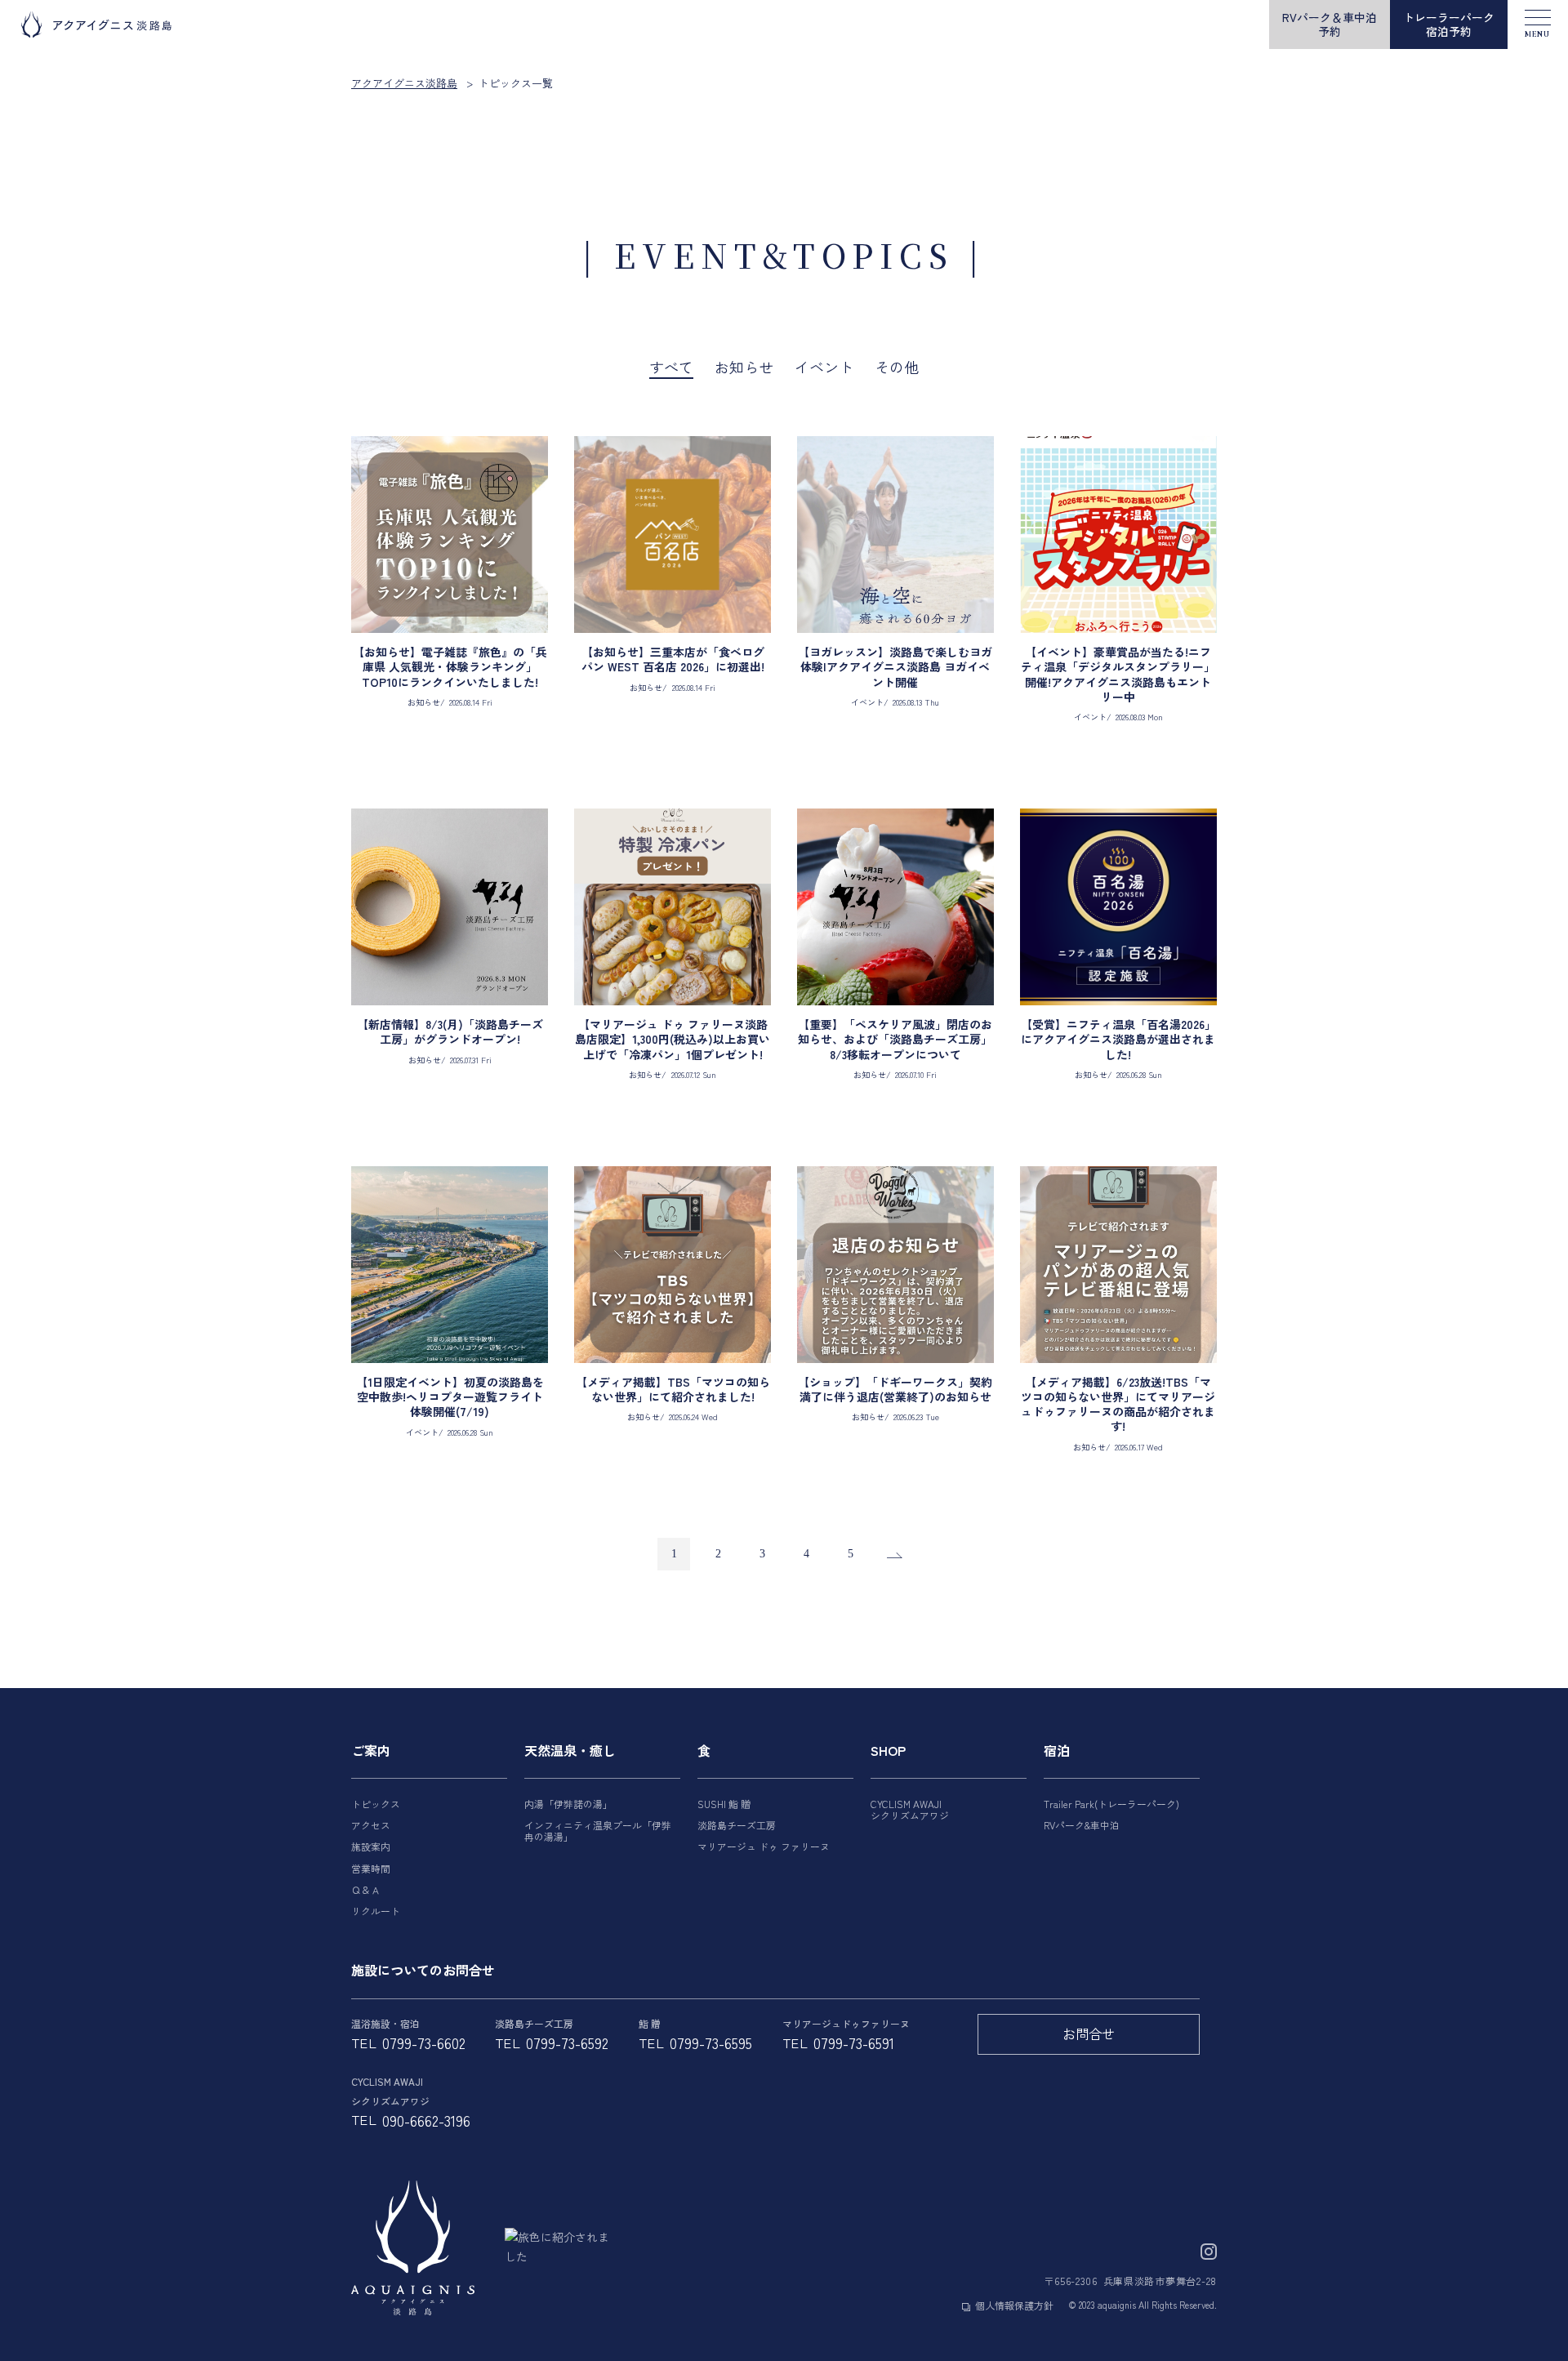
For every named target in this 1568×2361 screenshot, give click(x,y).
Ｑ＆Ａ (366, 1889)
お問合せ (1089, 2034)
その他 (897, 368)
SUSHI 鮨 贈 (724, 1804)
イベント (824, 368)
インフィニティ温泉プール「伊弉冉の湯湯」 (598, 1831)
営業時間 (371, 1868)
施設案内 (371, 1846)
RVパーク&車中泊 (1082, 1825)
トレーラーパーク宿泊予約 (1449, 24)
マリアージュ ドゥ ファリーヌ (764, 1846)
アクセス (371, 1825)
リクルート (376, 1911)
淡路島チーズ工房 (737, 1825)
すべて (671, 368)
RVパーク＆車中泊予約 (1330, 24)
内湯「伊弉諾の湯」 (568, 1804)
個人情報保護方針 (1014, 2305)
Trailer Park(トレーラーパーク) (1111, 1804)
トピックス (376, 1804)
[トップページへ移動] (413, 2248)
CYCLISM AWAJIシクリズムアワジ (910, 1809)
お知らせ (744, 368)
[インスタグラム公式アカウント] (1209, 2249)
